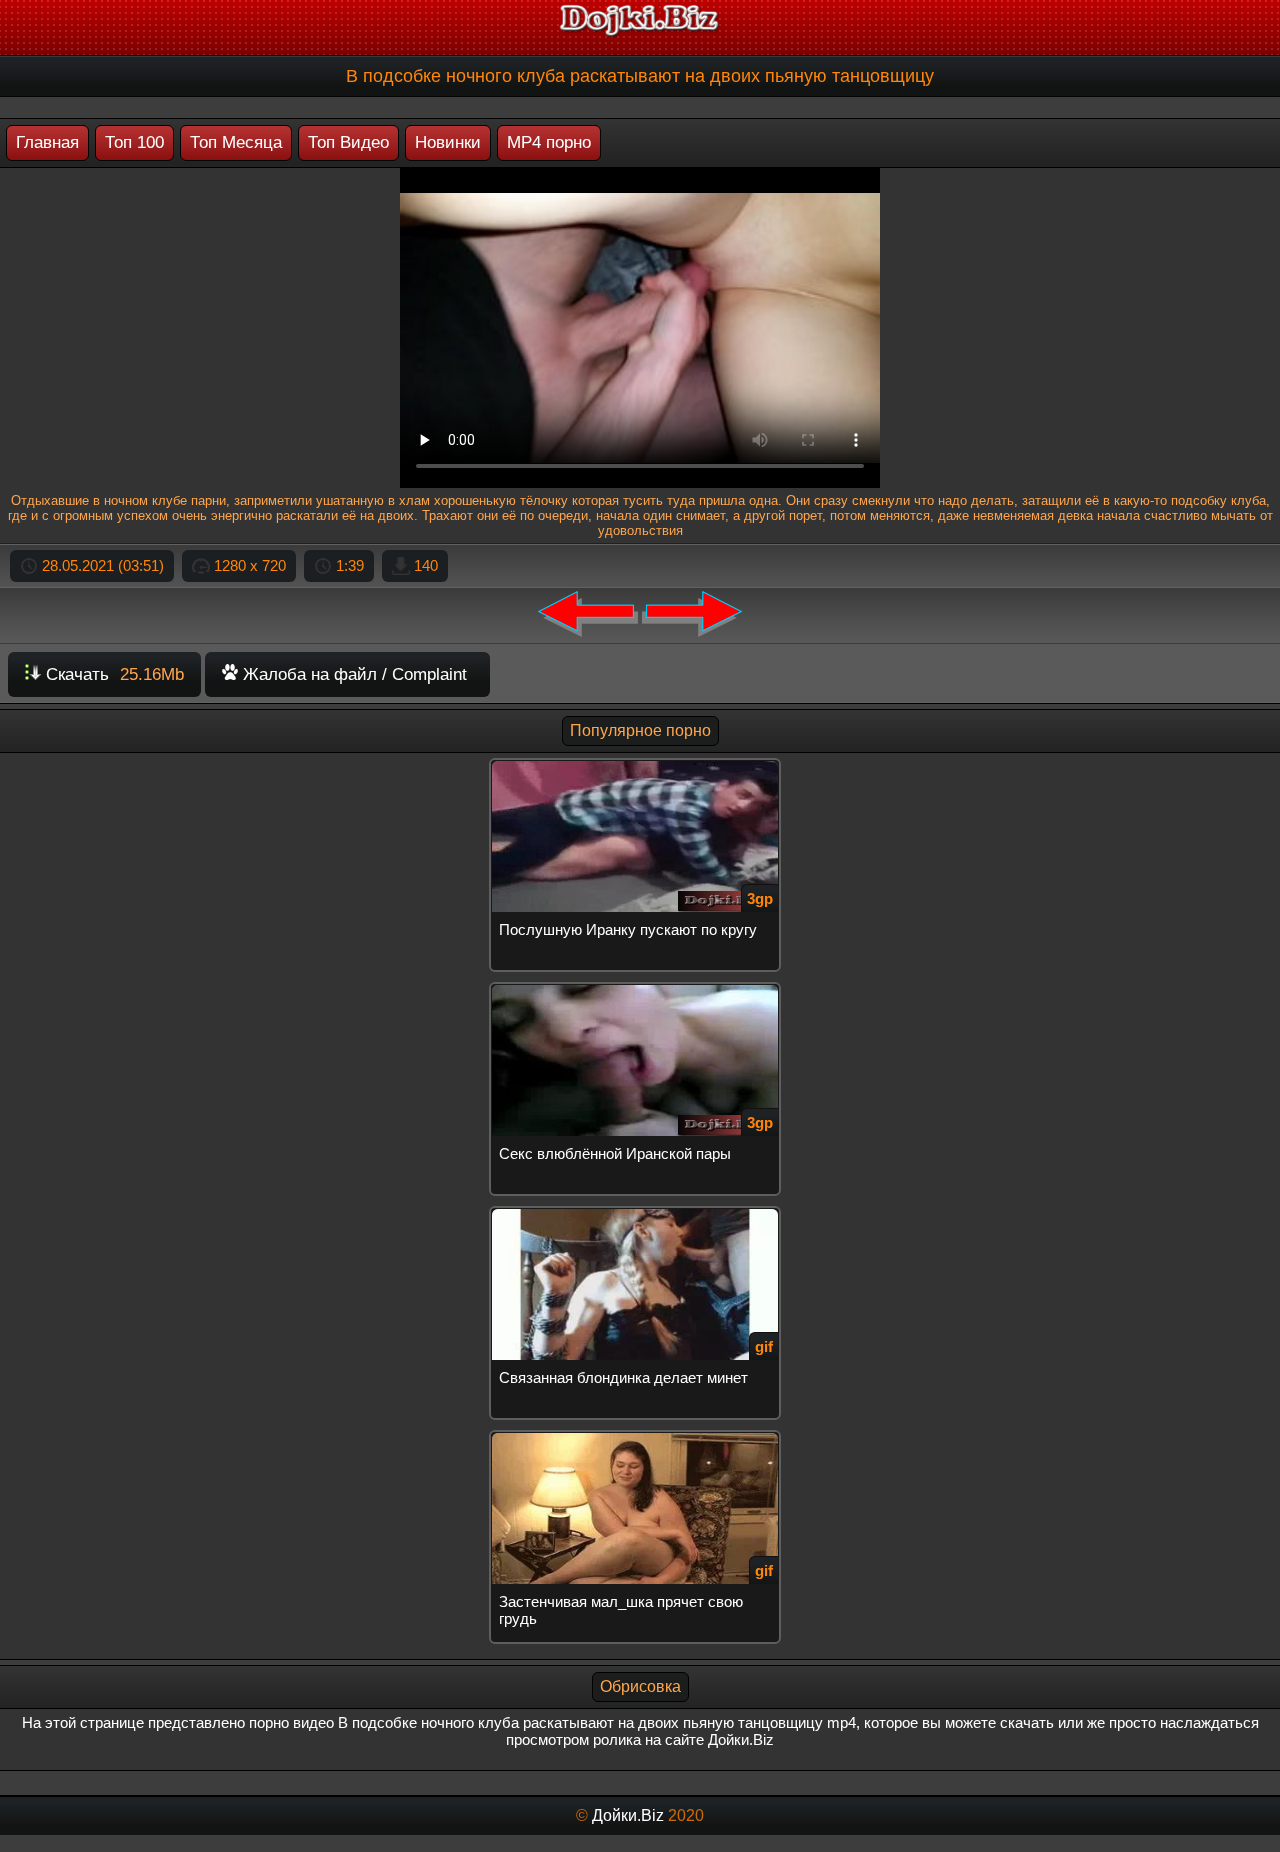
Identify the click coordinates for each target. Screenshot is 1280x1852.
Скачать (112, 674)
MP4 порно (549, 142)
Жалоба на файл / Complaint (352, 674)
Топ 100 (134, 142)
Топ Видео (348, 142)
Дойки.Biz (628, 1815)
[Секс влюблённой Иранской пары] (640, 990)
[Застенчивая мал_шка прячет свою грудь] (640, 1438)
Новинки (448, 142)
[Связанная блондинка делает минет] (640, 1214)
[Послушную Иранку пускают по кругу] (640, 766)
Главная (47, 142)
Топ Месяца (236, 142)
